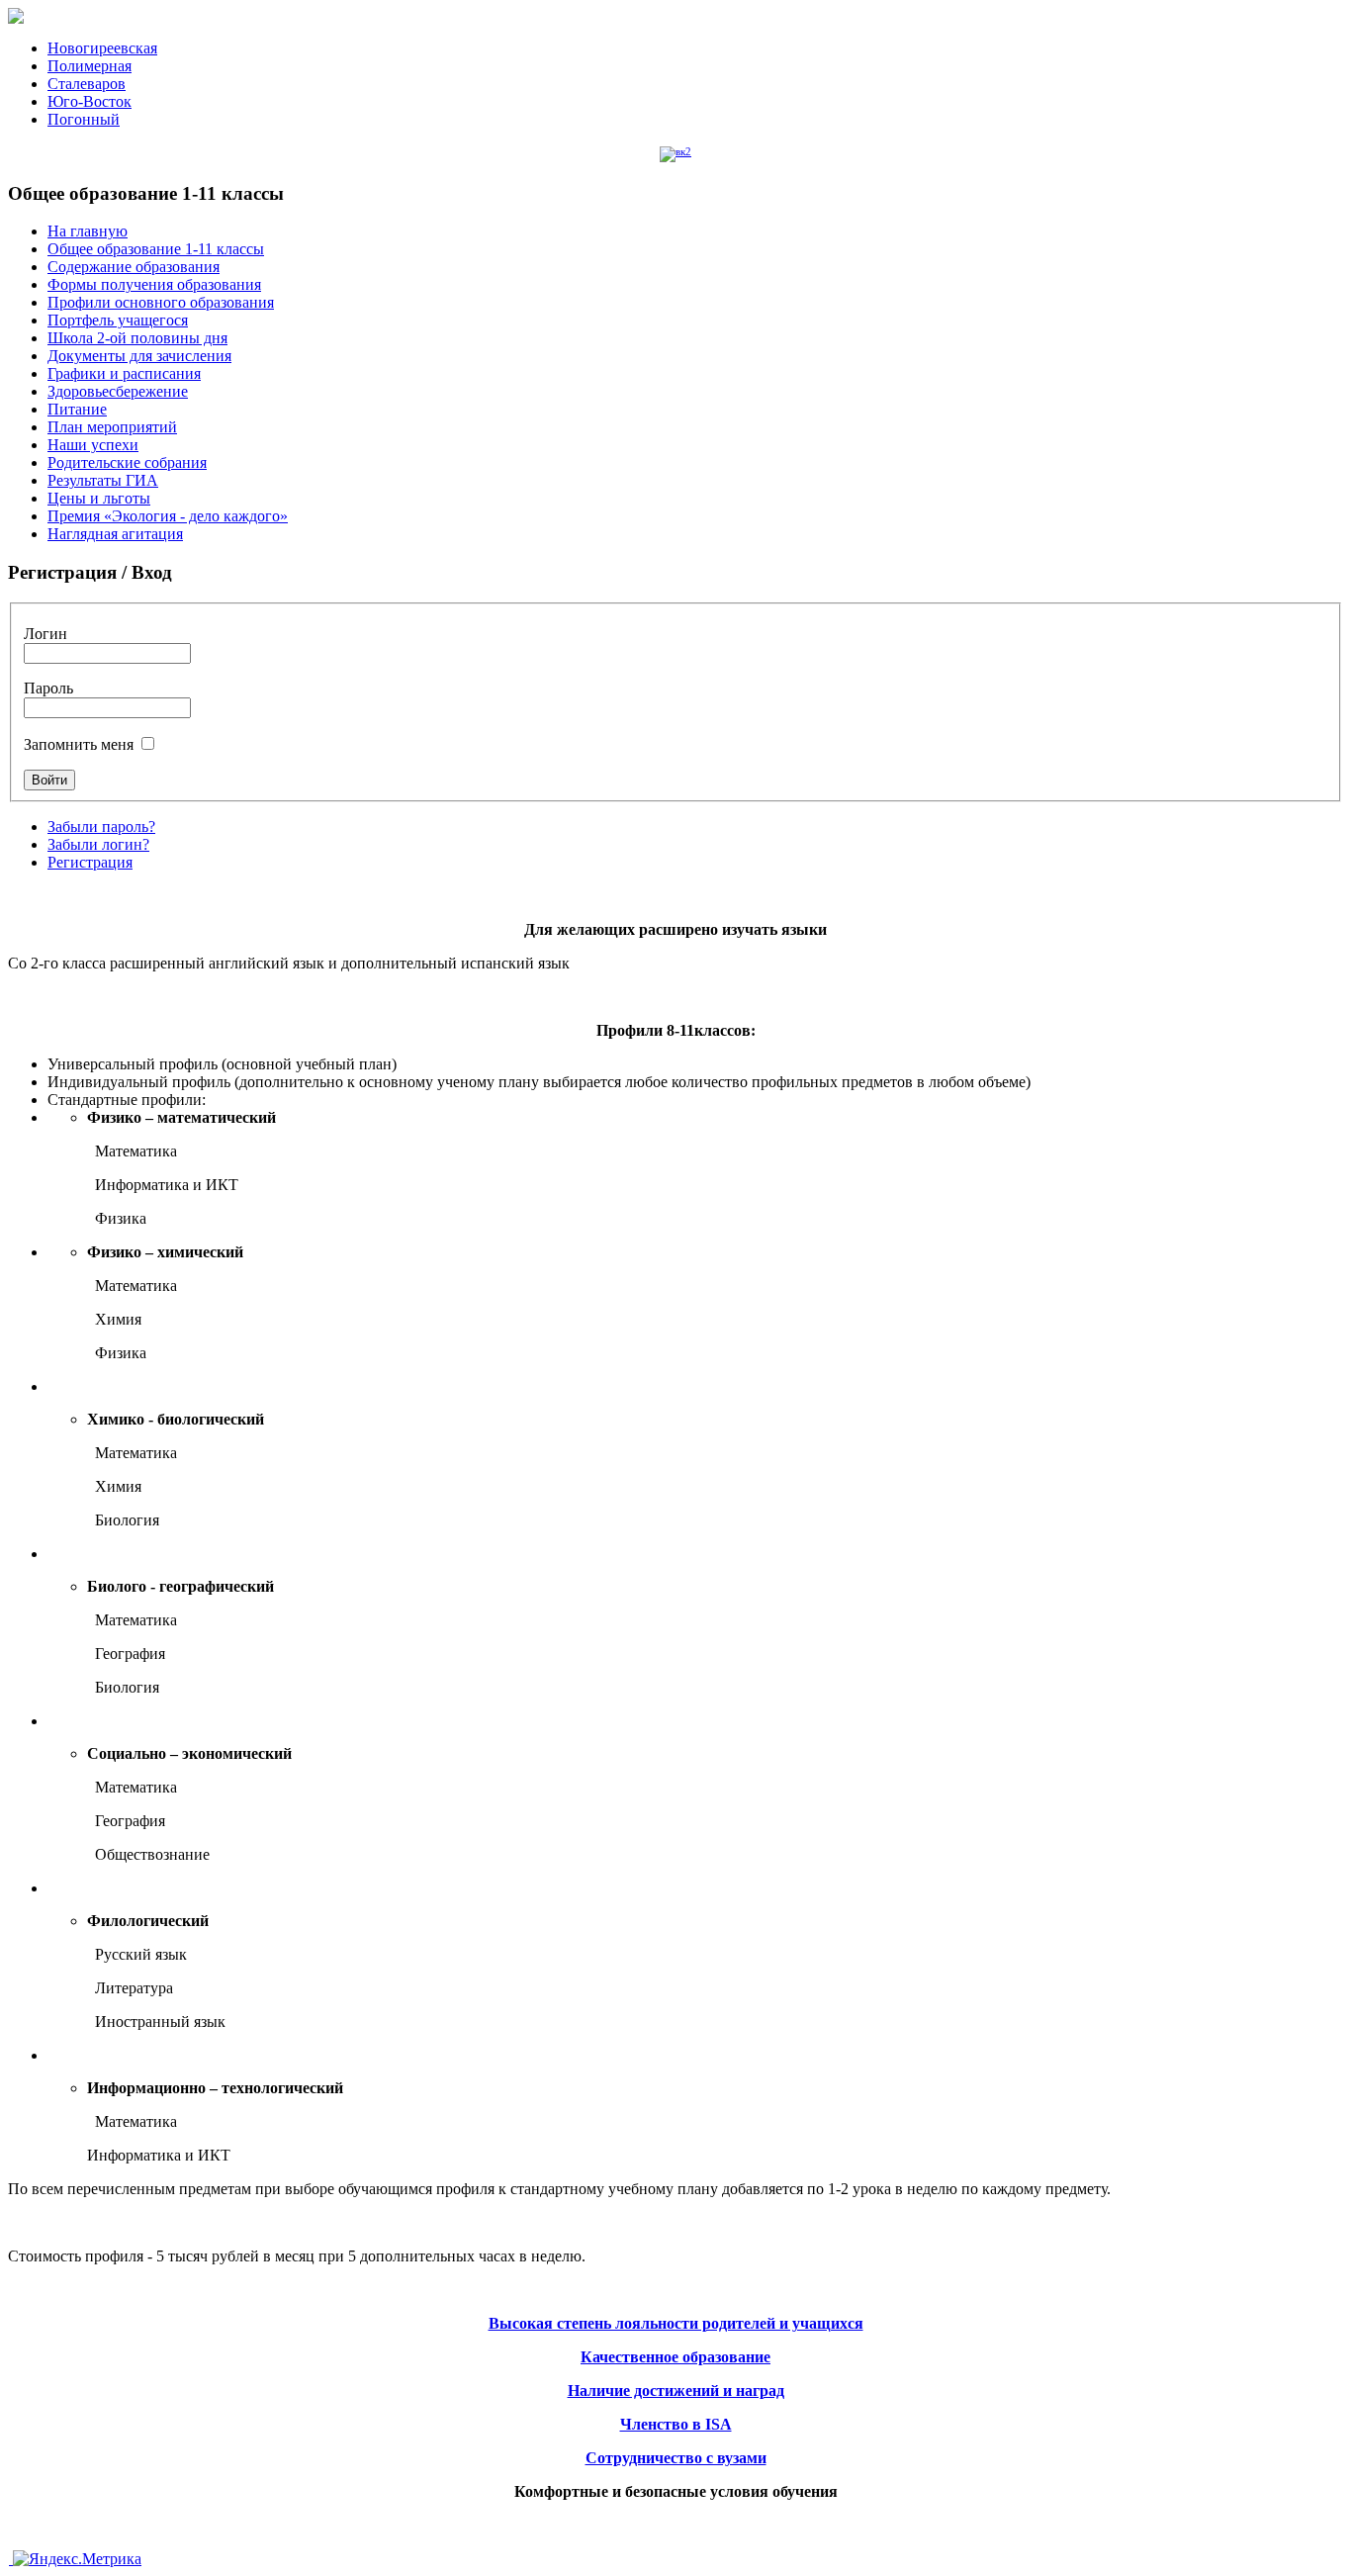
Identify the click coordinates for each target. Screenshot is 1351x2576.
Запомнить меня (81, 744)
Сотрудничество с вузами (676, 2458)
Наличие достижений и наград (676, 2391)
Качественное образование (675, 2357)
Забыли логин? (98, 844)
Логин (45, 634)
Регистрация (90, 862)
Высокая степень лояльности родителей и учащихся (676, 2323)
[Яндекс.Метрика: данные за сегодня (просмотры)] (77, 2559)
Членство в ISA (676, 2424)
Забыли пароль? (101, 827)
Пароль (48, 688)
